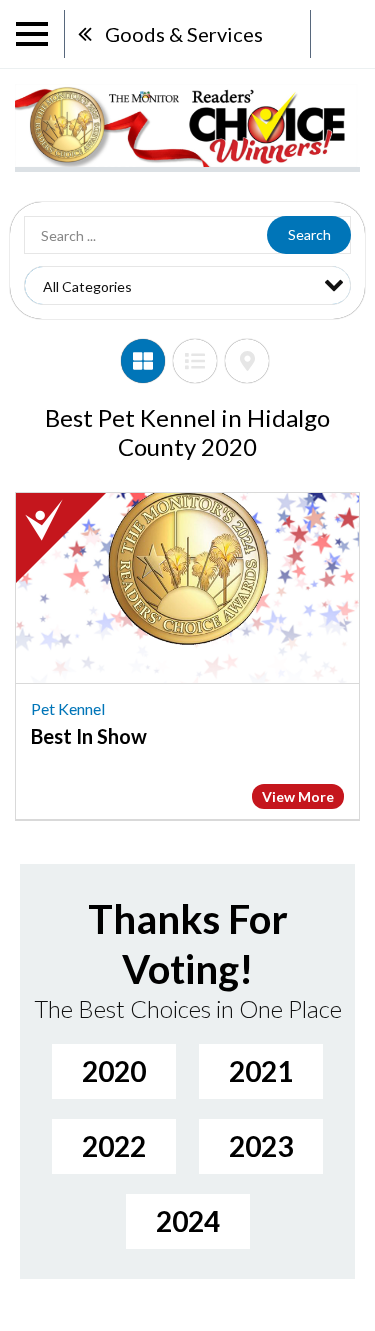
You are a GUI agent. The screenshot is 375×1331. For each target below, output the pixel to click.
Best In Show (89, 736)
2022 (114, 1146)
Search (309, 234)
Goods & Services (184, 34)
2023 (261, 1146)
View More (298, 796)
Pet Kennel (68, 708)
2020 (114, 1071)
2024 (188, 1221)
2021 (261, 1071)
